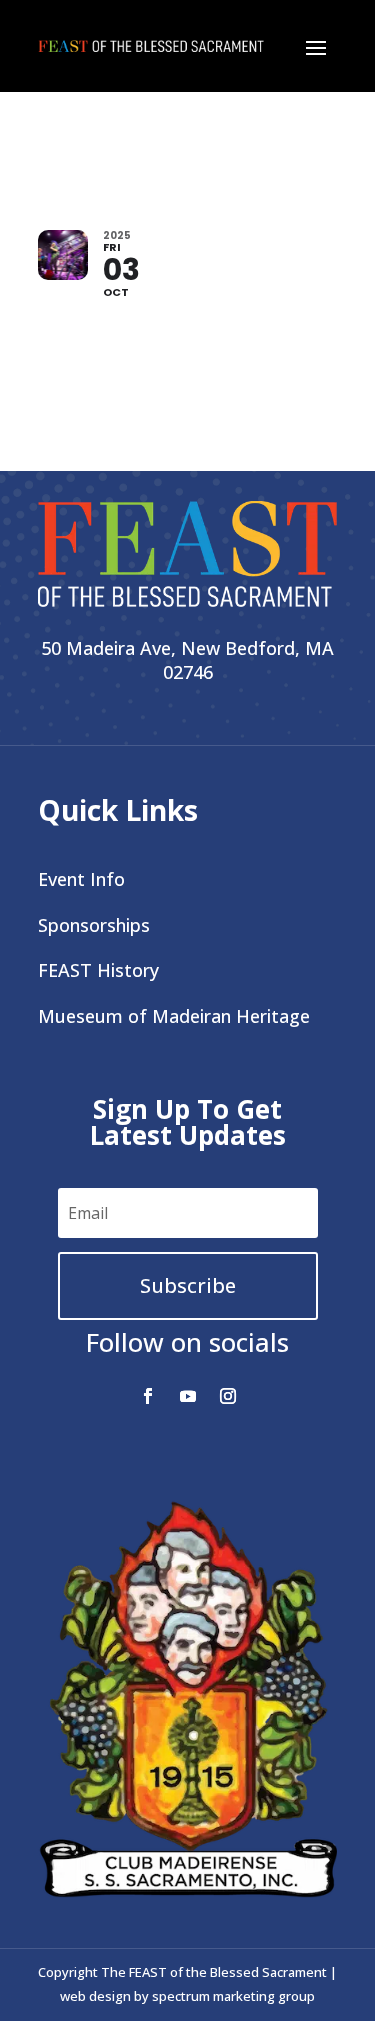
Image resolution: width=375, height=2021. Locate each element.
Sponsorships (94, 925)
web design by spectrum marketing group (187, 1996)
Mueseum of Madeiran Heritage (174, 1016)
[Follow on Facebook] (148, 1396)
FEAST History (98, 970)
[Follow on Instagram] (228, 1396)
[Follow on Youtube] (188, 1396)
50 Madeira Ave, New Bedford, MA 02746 (187, 660)
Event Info (81, 879)
